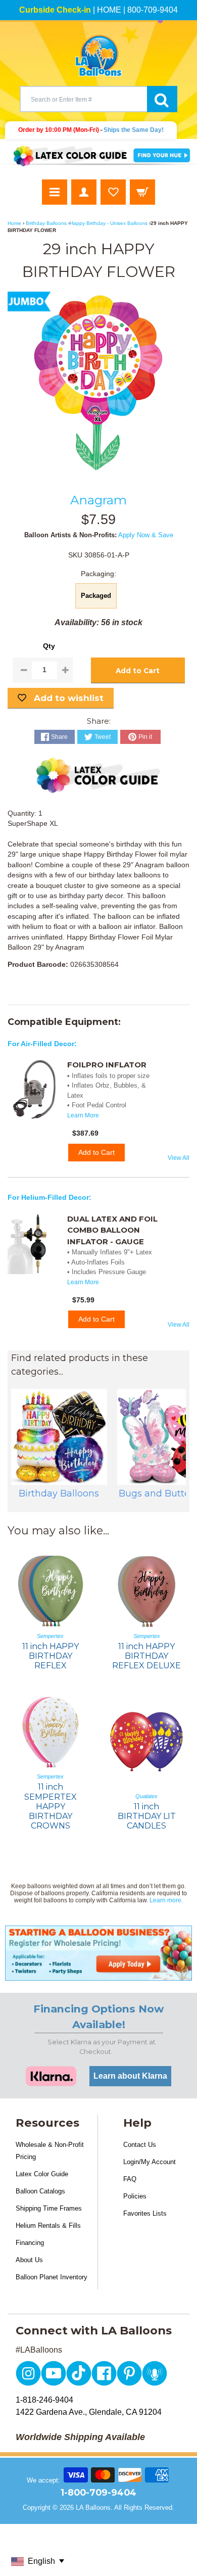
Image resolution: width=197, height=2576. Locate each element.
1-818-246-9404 (44, 2400)
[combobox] (83, 99)
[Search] (162, 99)
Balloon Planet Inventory (52, 2277)
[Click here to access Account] (84, 192)
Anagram (98, 500)
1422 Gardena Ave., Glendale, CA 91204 (89, 2412)
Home (14, 223)
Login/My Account (150, 2162)
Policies (135, 2196)
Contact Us (140, 2145)
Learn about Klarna (130, 2076)
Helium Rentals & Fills (48, 2226)
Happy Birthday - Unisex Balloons (109, 223)
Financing (30, 2243)
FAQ (130, 2179)
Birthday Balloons (46, 223)
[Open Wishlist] (113, 192)
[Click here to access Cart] (142, 192)
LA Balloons (93, 2508)
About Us (29, 2260)
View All (179, 1158)
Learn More (83, 1115)
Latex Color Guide (42, 2174)
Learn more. (166, 1900)
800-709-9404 (153, 10)
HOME (109, 10)
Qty (49, 646)
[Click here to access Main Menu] (55, 192)
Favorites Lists (145, 2213)
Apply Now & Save (146, 535)
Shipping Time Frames (49, 2208)
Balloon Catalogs (40, 2191)
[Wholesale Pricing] (98, 1953)
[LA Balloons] (98, 56)
